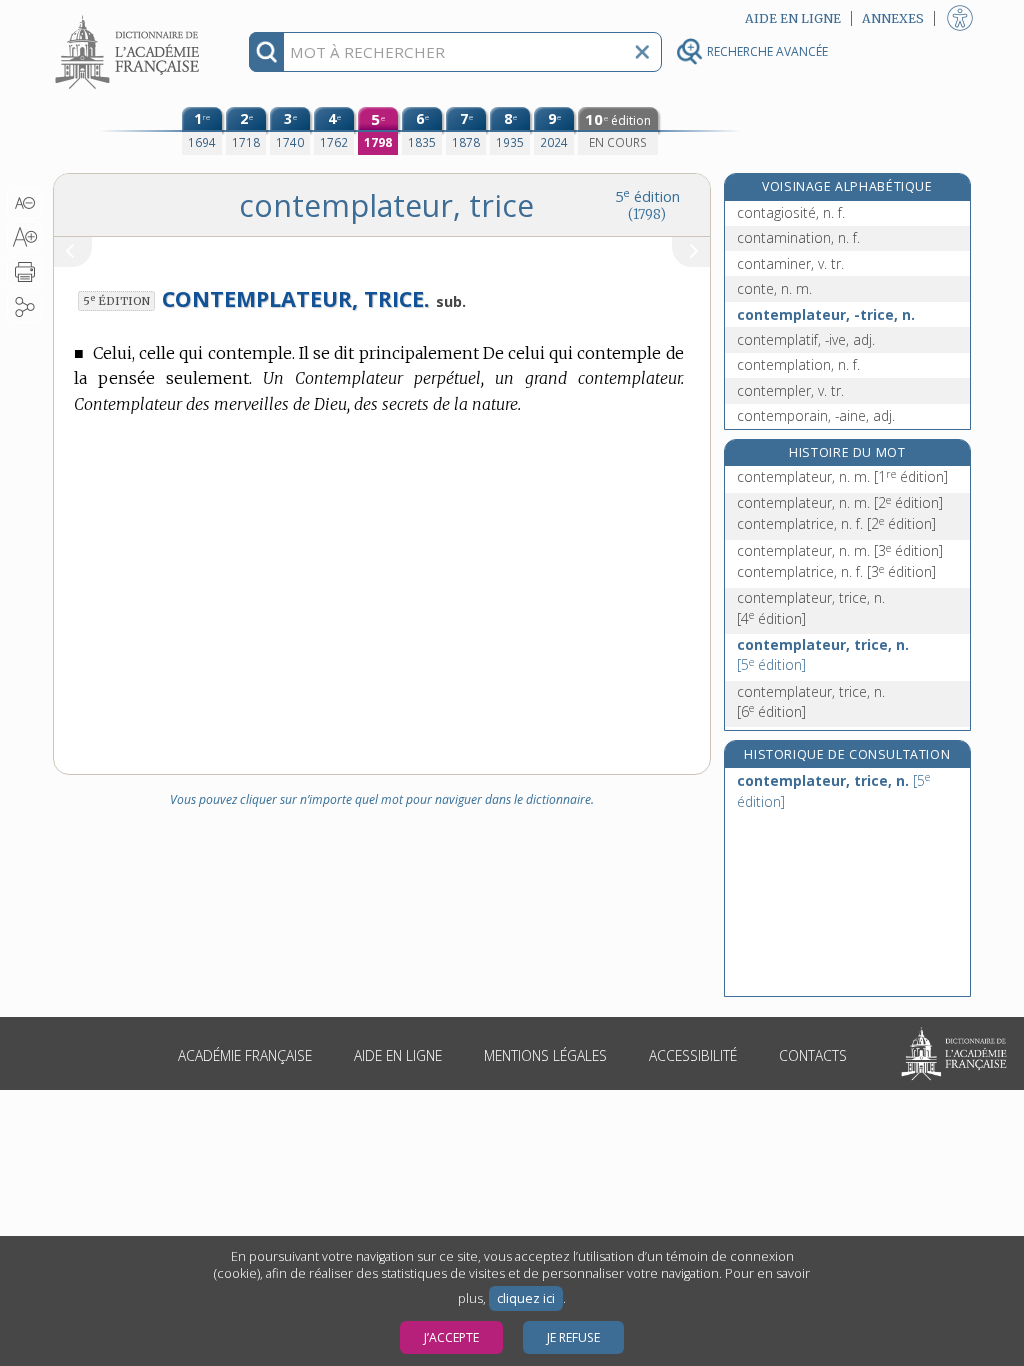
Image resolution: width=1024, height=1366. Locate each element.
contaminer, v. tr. (790, 263)
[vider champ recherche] (642, 52)
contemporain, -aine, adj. (816, 415)
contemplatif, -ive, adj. (806, 339)
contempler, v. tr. (790, 390)
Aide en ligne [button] (793, 18)
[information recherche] (266, 52)
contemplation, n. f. (798, 364)
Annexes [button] (893, 18)
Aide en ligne (398, 1055)
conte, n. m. (774, 288)
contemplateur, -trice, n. (826, 314)
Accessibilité (693, 1055)
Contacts (813, 1055)
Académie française (245, 1055)
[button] (24, 203)
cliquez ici (526, 1298)
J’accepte (451, 1337)
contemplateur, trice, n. (811, 607)
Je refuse (573, 1337)
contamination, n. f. (798, 237)
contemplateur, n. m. (842, 476)
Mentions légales (545, 1055)
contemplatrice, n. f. (836, 523)
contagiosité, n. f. (791, 212)
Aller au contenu (130, 17)
